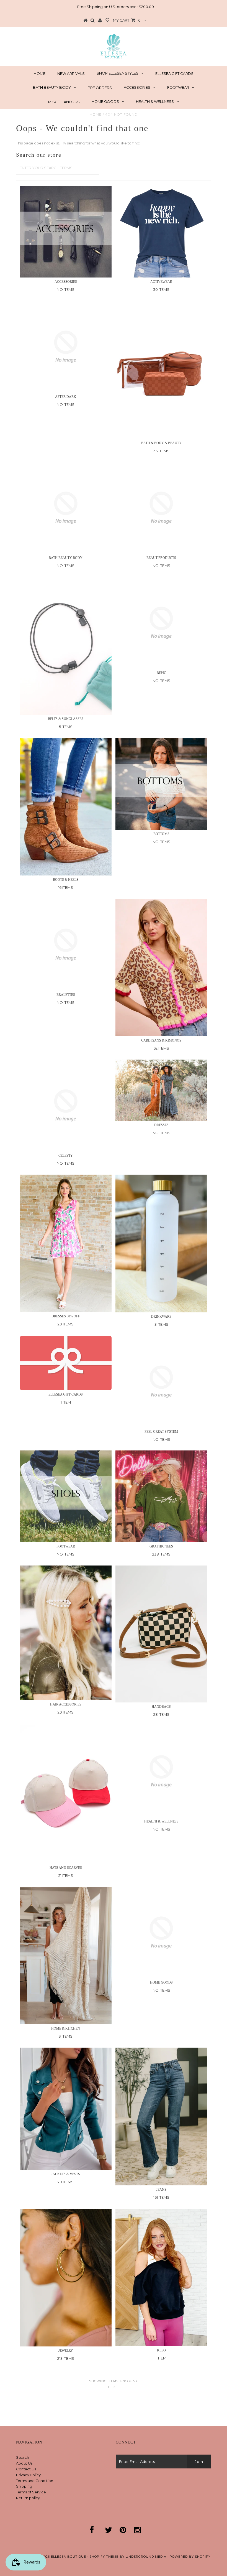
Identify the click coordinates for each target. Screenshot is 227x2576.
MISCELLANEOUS (64, 102)
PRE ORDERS (100, 88)
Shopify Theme (104, 2557)
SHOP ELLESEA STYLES (118, 73)
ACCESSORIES (137, 87)
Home (96, 114)
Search (23, 2457)
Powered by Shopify (190, 2557)
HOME (40, 73)
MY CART (127, 20)
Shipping (24, 2486)
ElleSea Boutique (69, 2557)
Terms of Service (31, 2492)
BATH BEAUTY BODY (52, 87)
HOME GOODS (105, 101)
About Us (24, 2463)
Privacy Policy (28, 2475)
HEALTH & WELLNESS (155, 101)
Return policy (28, 2498)
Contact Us (26, 2469)
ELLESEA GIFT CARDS (174, 73)
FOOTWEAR (178, 87)
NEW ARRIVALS (71, 73)
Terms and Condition (35, 2481)
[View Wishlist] (107, 21)
